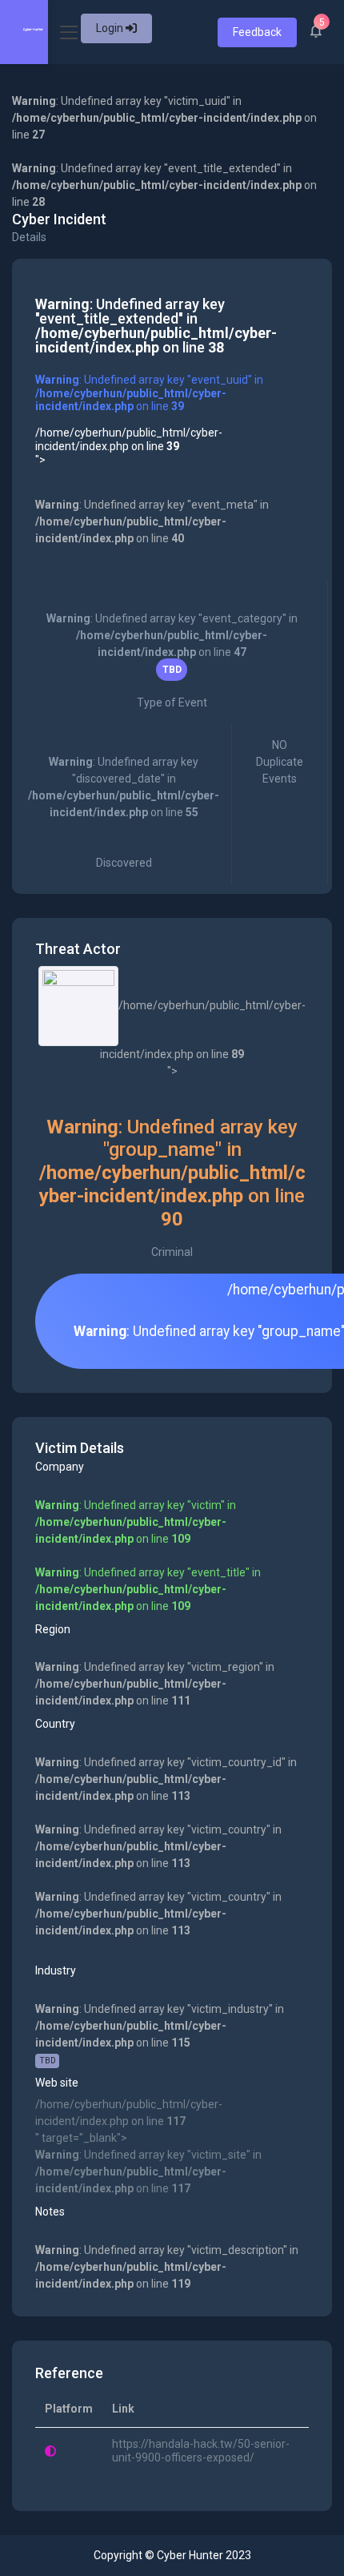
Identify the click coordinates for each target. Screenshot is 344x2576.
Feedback (257, 32)
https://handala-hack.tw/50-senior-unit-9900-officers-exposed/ (201, 2451)
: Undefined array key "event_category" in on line (172, 660)
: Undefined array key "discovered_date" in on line (124, 812)
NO (280, 762)
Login (111, 28)
